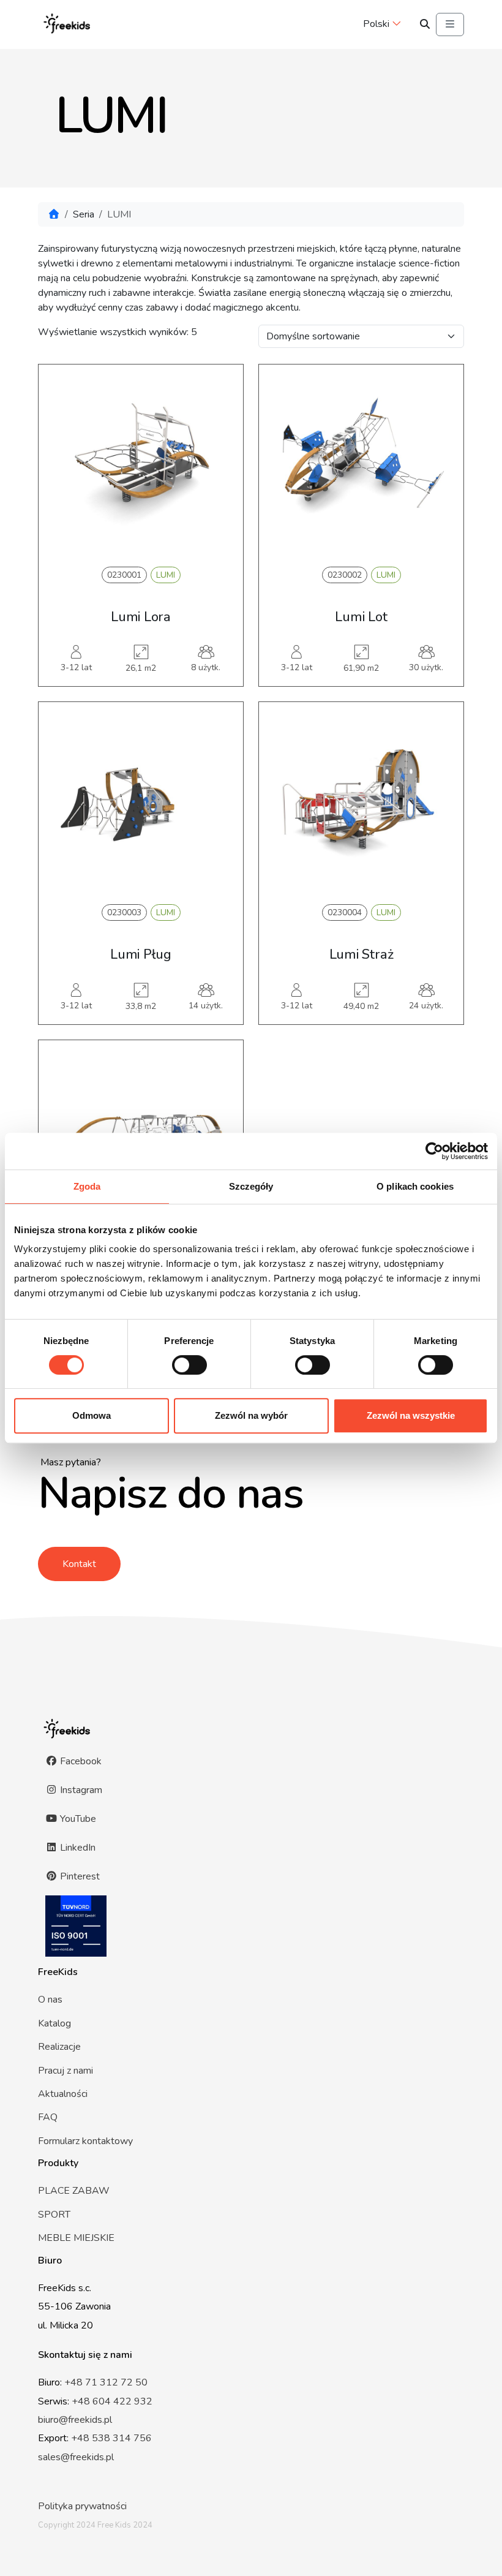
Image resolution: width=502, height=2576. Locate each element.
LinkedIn (77, 1848)
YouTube (77, 1819)
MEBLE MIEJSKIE (76, 2238)
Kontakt (79, 1564)
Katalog (54, 2023)
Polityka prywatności (82, 2506)
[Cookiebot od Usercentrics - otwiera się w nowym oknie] (434, 1151)
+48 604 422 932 (112, 2401)
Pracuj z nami (66, 2071)
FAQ (48, 2117)
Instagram (80, 1790)
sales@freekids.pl (76, 2457)
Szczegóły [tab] (251, 1186)
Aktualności (63, 2094)
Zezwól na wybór (251, 1415)
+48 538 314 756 (111, 2438)
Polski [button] (376, 24)
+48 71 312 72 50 (106, 2382)
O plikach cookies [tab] (415, 1186)
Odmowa (92, 1415)
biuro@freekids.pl (75, 2420)
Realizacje (59, 2047)
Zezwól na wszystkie (411, 1415)
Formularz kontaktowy (85, 2141)
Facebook (80, 1761)
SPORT (54, 2215)
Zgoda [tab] (87, 1186)
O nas (50, 2000)
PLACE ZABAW (74, 2191)
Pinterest (79, 1876)
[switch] (189, 1365)
